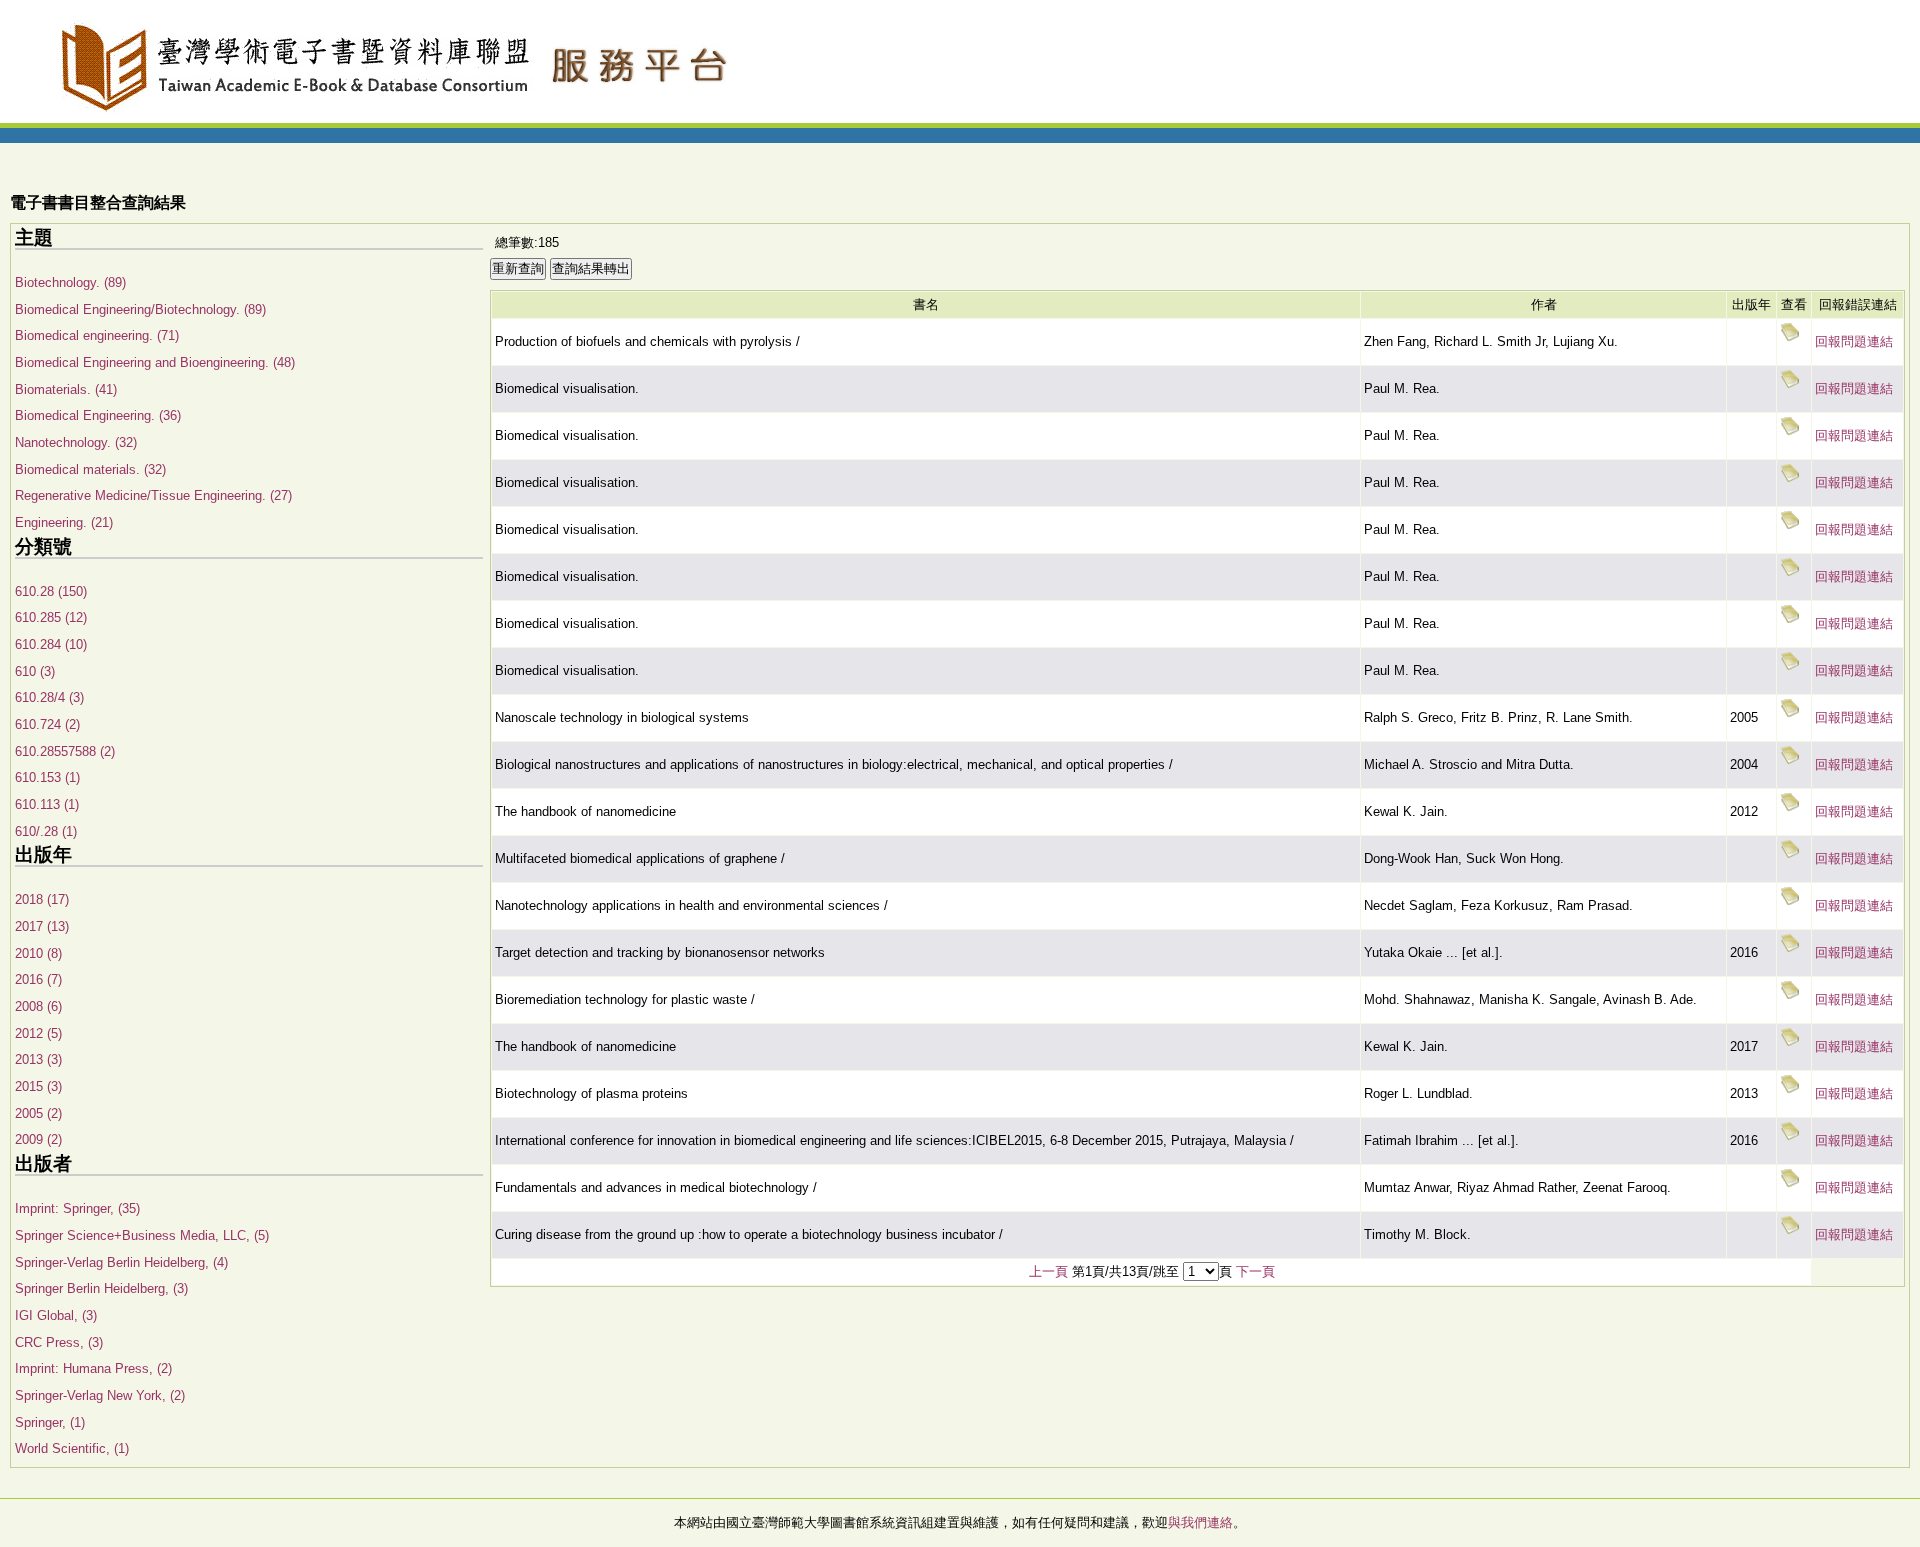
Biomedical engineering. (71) (97, 335)
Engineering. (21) (64, 522)
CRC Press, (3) (59, 1342)
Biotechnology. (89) (70, 282)
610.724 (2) (47, 724)
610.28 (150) (51, 591)
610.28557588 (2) (65, 751)
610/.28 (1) (46, 831)
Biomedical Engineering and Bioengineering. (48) (155, 362)
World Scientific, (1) (72, 1448)
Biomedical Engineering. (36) (98, 415)
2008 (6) (38, 1006)
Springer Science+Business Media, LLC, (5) (142, 1235)
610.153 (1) (47, 777)
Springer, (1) (50, 1422)
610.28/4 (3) (49, 697)
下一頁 (1255, 1271)
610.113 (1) (47, 804)
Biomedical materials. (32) (90, 469)
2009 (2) (38, 1139)
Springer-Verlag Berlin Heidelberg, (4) (121, 1262)
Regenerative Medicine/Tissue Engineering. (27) (153, 495)
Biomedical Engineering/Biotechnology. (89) (140, 309)
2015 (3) (38, 1086)
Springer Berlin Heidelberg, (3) (101, 1288)
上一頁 (1048, 1271)
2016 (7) (38, 979)
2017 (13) (42, 926)
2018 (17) (42, 899)
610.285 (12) (51, 617)
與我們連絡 (1200, 1522)
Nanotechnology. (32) (76, 442)
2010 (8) (38, 953)
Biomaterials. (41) (66, 389)
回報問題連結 (1854, 341)
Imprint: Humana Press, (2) (93, 1368)
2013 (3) (38, 1059)
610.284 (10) (51, 644)
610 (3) (35, 671)
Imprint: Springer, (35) (77, 1208)
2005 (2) (38, 1113)
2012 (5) (38, 1033)
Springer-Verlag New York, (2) (100, 1395)
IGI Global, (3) (56, 1315)
